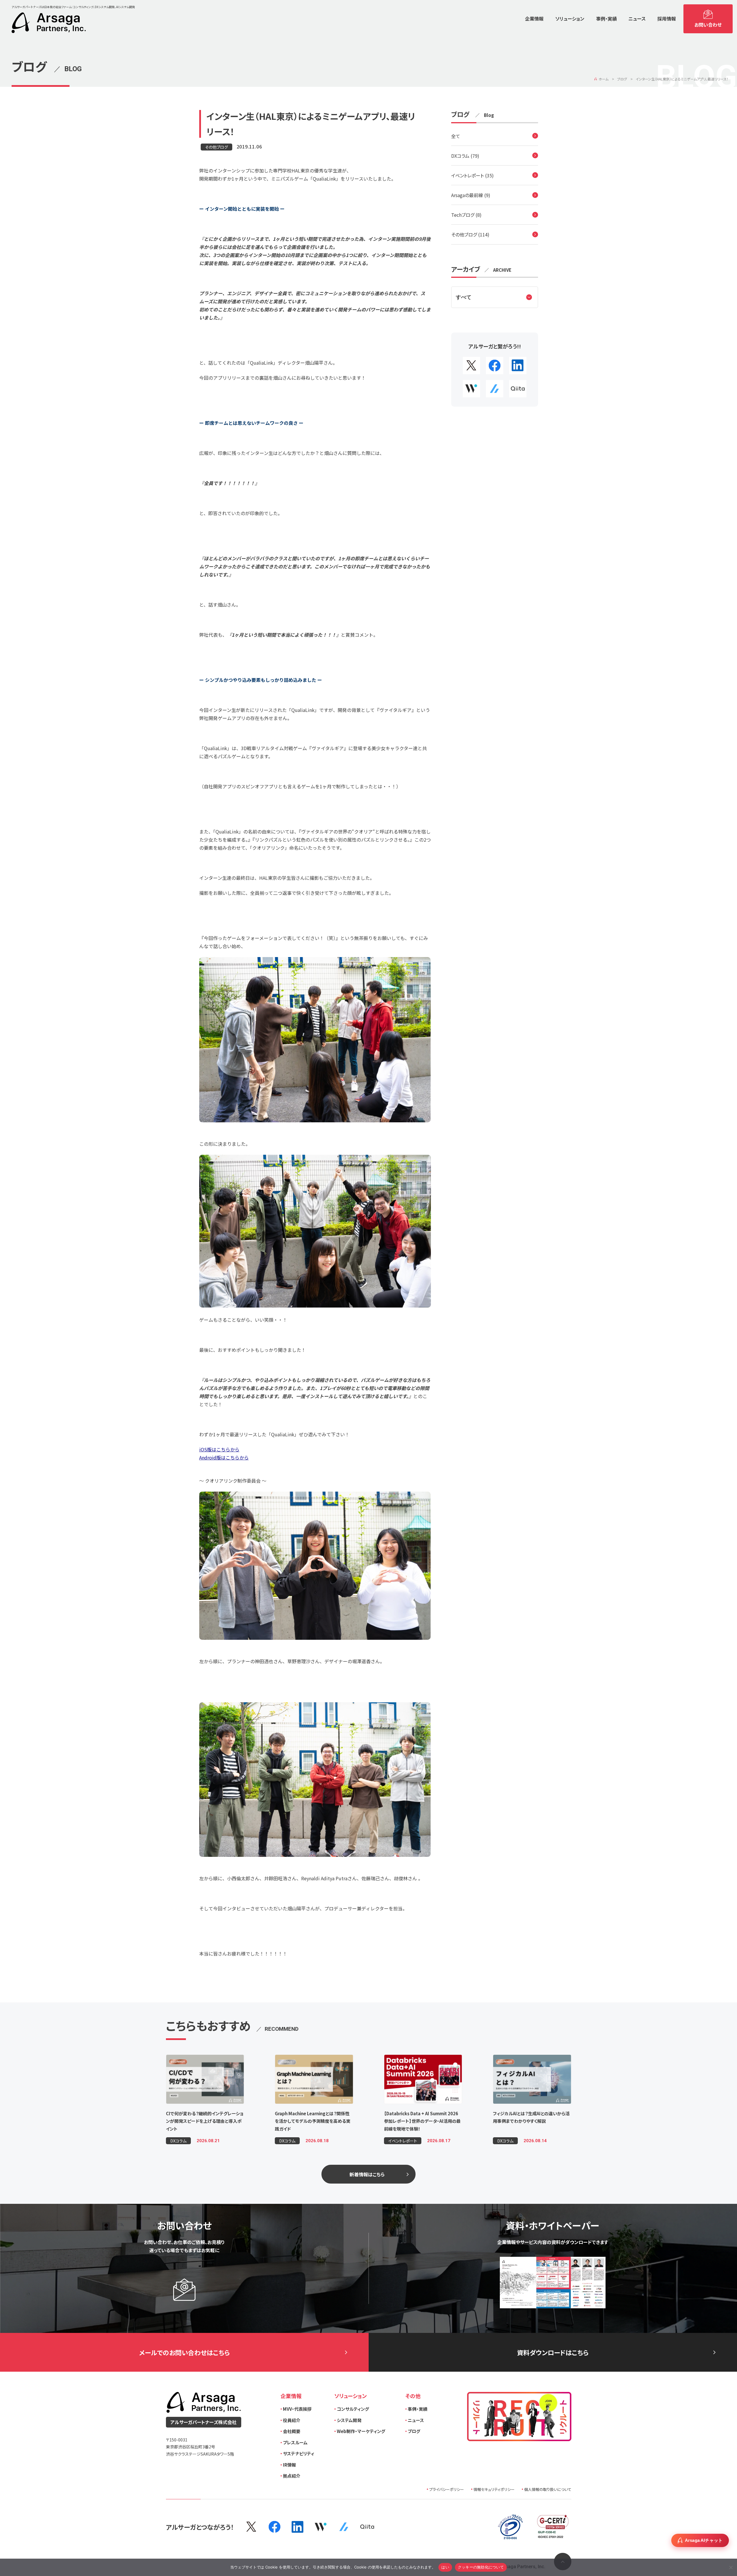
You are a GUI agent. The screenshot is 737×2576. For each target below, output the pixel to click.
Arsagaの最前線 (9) (471, 195)
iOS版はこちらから (219, 1449)
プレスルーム (295, 2442)
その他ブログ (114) (470, 234)
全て (456, 136)
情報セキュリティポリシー (494, 2489)
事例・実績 (418, 2409)
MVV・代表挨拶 (297, 2409)
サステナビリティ (299, 2453)
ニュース (416, 2420)
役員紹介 (292, 2420)
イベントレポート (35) (472, 175)
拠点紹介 (292, 2476)
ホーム (604, 79)
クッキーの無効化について (481, 2567)
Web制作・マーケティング (361, 2431)
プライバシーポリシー (447, 2489)
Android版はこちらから (224, 1457)
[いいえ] (730, 2567)
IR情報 (289, 2465)
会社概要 (292, 2431)
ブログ (622, 79)
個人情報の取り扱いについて (548, 2489)
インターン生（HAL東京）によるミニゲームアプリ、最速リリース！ (682, 79)
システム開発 (349, 2420)
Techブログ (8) (466, 215)
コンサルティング (353, 2409)
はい (445, 2567)
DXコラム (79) (465, 156)
